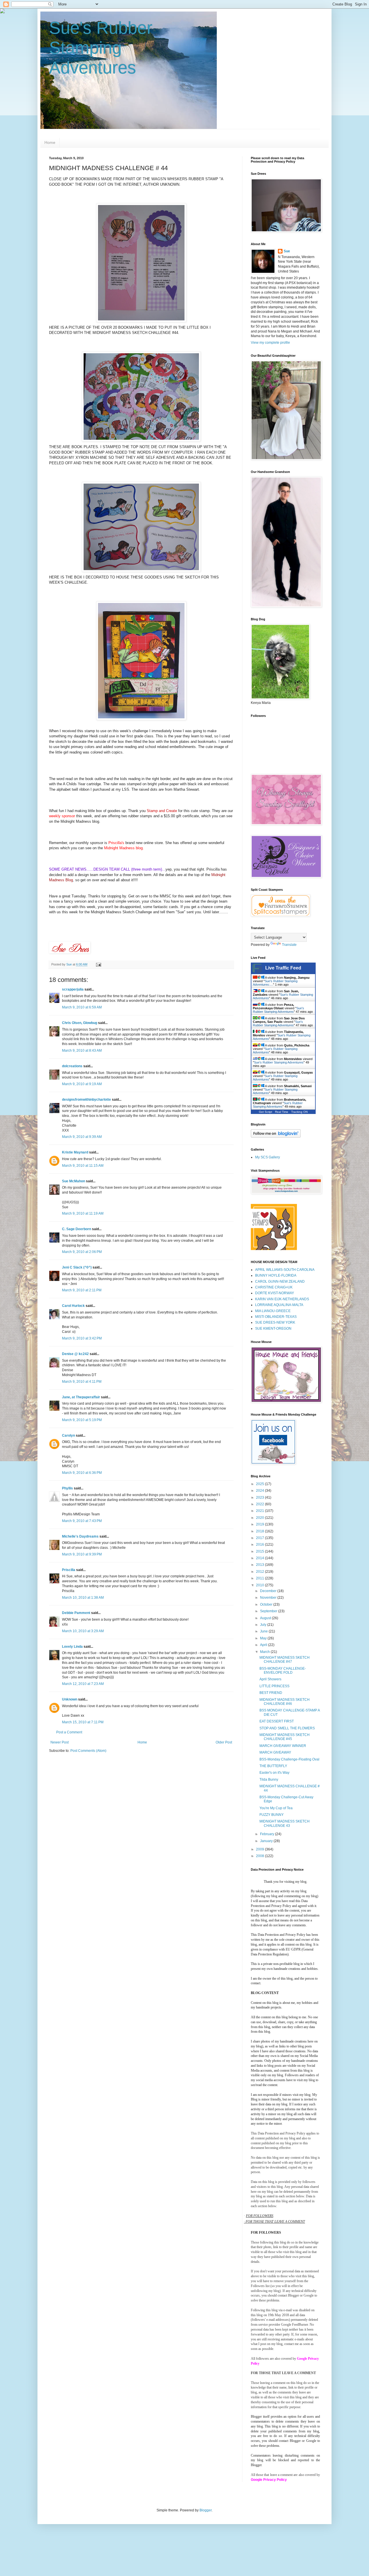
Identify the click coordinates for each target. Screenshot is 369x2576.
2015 (260, 1551)
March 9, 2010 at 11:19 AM (83, 1213)
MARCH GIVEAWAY (275, 1752)
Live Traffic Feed (283, 968)
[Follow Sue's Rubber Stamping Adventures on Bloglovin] (276, 1136)
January (267, 1841)
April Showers (270, 1679)
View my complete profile (270, 343)
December (269, 1591)
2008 (260, 1856)
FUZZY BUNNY (272, 1815)
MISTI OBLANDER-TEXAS (276, 1317)
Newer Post (60, 1742)
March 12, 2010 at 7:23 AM (83, 1684)
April (264, 1645)
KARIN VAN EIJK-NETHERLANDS (282, 1299)
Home (50, 142)
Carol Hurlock (73, 1306)
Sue (287, 251)
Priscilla (69, 1570)
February (268, 1834)
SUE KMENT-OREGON (273, 1329)
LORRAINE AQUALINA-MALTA (279, 1305)
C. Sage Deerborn (77, 1229)
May (264, 1638)
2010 (260, 1585)
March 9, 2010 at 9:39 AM (82, 1137)
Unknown (70, 1699)
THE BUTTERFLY (273, 1766)
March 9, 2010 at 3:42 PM (82, 1338)
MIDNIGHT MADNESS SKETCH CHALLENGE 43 (285, 1823)
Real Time (282, 1112)
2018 (260, 1531)
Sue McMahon (74, 1181)
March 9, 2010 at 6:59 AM (82, 1007)
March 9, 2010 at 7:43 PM (82, 1521)
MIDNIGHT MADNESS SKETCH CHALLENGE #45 (285, 1737)
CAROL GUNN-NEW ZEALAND (280, 1282)
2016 (260, 1545)
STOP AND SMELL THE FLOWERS (287, 1728)
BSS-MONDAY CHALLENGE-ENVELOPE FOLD (283, 1671)
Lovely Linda (72, 1647)
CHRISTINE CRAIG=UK (274, 1287)
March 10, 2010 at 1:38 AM (83, 1598)
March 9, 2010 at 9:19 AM (82, 1084)
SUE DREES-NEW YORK (275, 1322)
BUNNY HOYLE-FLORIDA (276, 1275)
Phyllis (67, 1488)
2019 (260, 1524)
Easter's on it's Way (274, 1773)
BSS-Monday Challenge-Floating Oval (289, 1759)
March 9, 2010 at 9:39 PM (82, 1554)
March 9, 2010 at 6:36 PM (82, 1473)
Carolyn (68, 1436)
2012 (260, 1572)
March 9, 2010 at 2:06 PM (82, 1252)
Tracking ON (299, 1112)
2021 (260, 1511)
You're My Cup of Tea (276, 1808)
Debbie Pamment (76, 1613)
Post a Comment (69, 1732)
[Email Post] (98, 964)
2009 (260, 1849)
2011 (260, 1578)
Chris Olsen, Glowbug (80, 1023)
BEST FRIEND (271, 1693)
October (267, 1604)
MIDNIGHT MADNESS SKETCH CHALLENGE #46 (285, 1702)
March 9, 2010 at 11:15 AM (83, 1166)
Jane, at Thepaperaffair (81, 1397)
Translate (289, 945)
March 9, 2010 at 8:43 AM (82, 1051)
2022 (260, 1504)
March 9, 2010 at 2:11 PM (82, 1290)
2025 (260, 1484)
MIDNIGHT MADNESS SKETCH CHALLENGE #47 (285, 1660)
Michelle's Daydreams (80, 1536)
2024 (260, 1491)
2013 (260, 1565)
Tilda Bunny (269, 1780)
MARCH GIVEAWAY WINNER (283, 1746)
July (264, 1625)
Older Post (224, 1742)
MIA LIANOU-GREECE (273, 1311)
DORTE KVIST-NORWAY (275, 1293)
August (266, 1618)
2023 (260, 1498)
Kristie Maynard (75, 1152)
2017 (260, 1538)
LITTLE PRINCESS (274, 1686)
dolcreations (72, 1066)
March (265, 1652)
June (264, 1631)
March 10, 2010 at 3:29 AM (83, 1631)
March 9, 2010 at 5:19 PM (82, 1420)
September (269, 1611)
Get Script (266, 1112)
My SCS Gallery (268, 1157)
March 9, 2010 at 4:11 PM (82, 1382)
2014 (260, 1558)
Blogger (206, 2510)
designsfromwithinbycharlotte (86, 1100)
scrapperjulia (73, 989)
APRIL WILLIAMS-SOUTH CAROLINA (285, 1270)
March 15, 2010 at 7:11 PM (83, 1722)
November (269, 1598)
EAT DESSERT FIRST (277, 1721)
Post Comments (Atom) (88, 1751)
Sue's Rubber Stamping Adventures (101, 48)
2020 (260, 1518)
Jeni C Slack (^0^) (77, 1267)
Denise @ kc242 (75, 1354)
